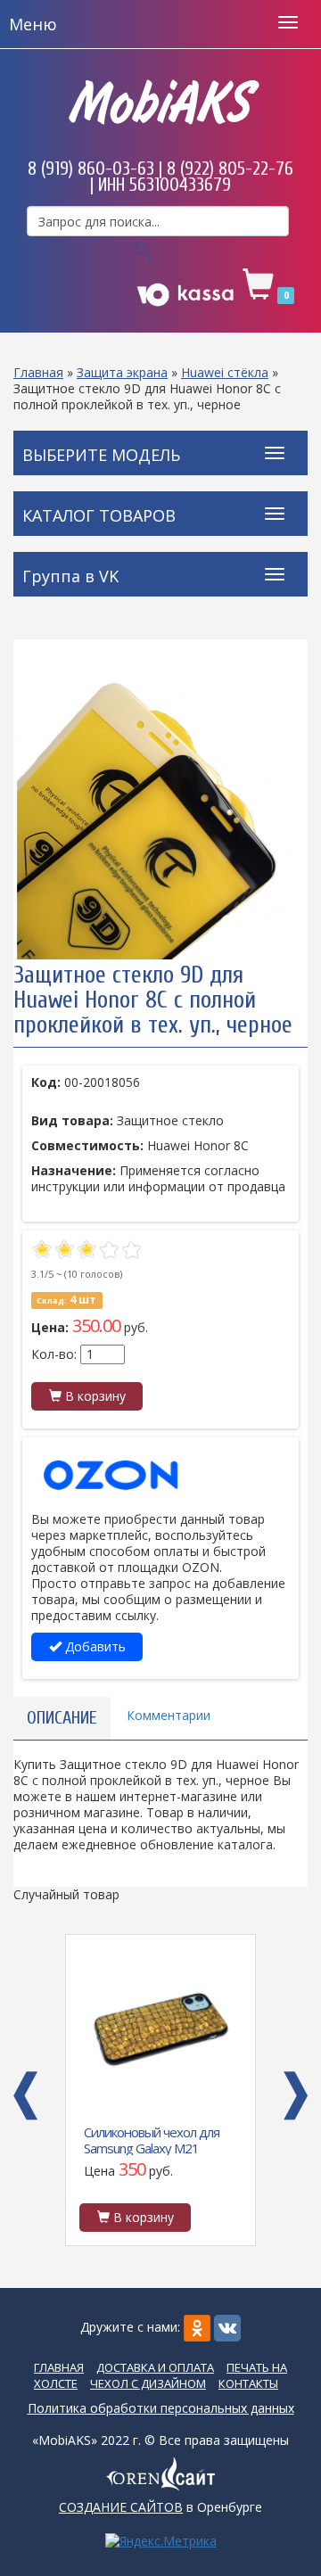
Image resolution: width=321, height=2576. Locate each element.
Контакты (248, 2383)
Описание (62, 1718)
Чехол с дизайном (148, 2383)
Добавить (94, 1646)
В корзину (94, 1396)
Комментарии (169, 1715)
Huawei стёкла (225, 372)
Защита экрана (122, 372)
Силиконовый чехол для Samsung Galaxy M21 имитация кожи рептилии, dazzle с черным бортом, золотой (157, 2139)
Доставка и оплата (155, 2367)
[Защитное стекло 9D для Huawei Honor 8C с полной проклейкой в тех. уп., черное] (160, 817)
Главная (38, 372)
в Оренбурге (160, 2507)
